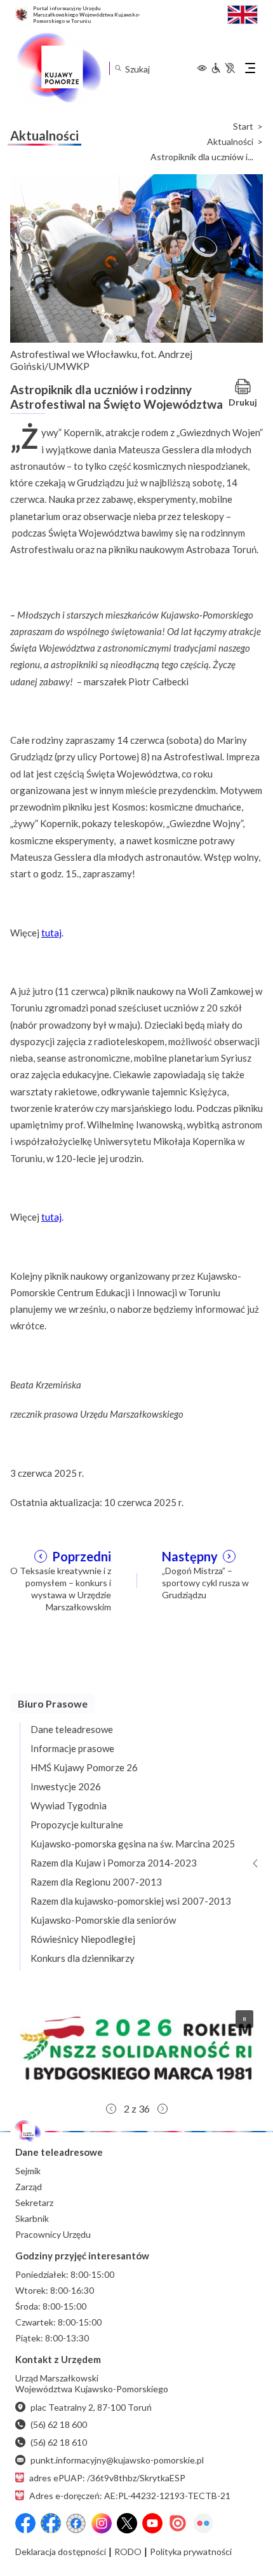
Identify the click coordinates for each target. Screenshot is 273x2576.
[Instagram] (102, 2523)
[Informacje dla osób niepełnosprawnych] (223, 68)
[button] (136, 2048)
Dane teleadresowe (72, 1729)
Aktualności (230, 142)
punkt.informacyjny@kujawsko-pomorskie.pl (117, 2460)
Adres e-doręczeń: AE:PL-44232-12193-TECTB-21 (130, 2496)
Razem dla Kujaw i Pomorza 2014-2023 (114, 1863)
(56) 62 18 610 (59, 2442)
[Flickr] (203, 2523)
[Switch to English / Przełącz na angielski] (243, 13)
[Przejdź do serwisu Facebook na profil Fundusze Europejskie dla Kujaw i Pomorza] (51, 2523)
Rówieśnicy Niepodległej (83, 1939)
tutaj (51, 933)
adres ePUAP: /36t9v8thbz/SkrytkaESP (107, 2478)
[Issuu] (178, 2523)
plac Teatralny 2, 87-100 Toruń (91, 2407)
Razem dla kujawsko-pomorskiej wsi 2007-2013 (131, 1901)
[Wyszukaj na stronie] (118, 68)
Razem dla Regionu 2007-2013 (96, 1882)
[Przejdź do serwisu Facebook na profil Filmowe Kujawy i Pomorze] (76, 2523)
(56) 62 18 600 (59, 2424)
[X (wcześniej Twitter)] (127, 2523)
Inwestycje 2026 (66, 1786)
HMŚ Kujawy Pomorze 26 (84, 1767)
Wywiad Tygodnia (69, 1805)
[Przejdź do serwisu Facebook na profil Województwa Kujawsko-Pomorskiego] (25, 2523)
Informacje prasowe (72, 1748)
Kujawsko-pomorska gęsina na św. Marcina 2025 (133, 1844)
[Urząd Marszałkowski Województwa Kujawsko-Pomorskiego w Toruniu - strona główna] (58, 68)
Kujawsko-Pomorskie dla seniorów (103, 1920)
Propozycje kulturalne (77, 1825)
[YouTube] (152, 2523)
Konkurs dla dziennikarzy (83, 1958)
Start (243, 127)
